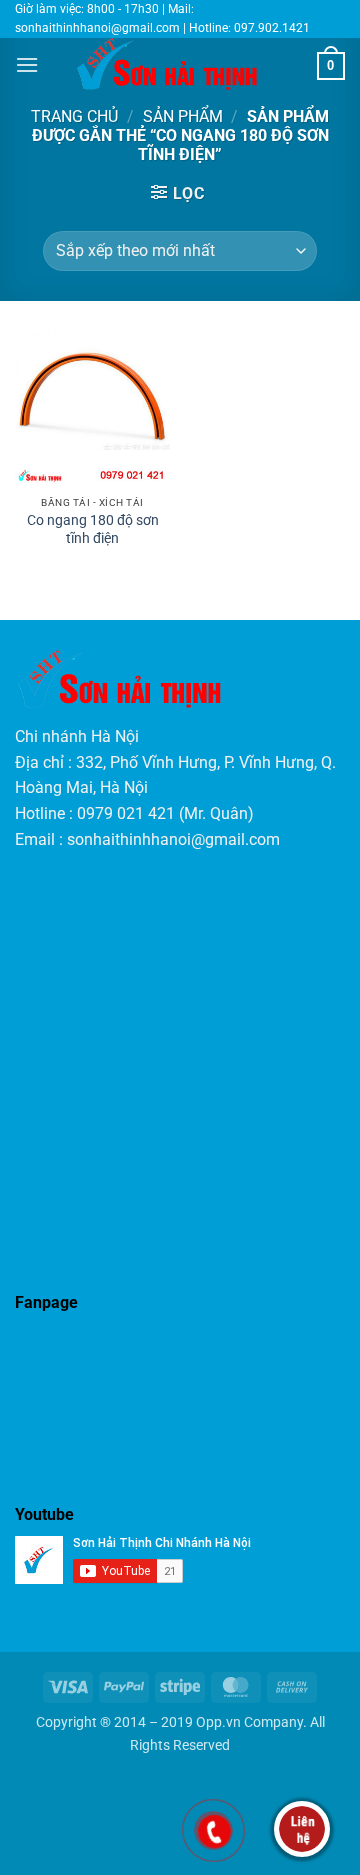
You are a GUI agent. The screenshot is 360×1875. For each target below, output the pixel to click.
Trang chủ (74, 116)
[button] (27, 64)
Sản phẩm (183, 116)
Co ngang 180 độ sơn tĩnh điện (93, 529)
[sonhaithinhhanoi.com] (178, 64)
